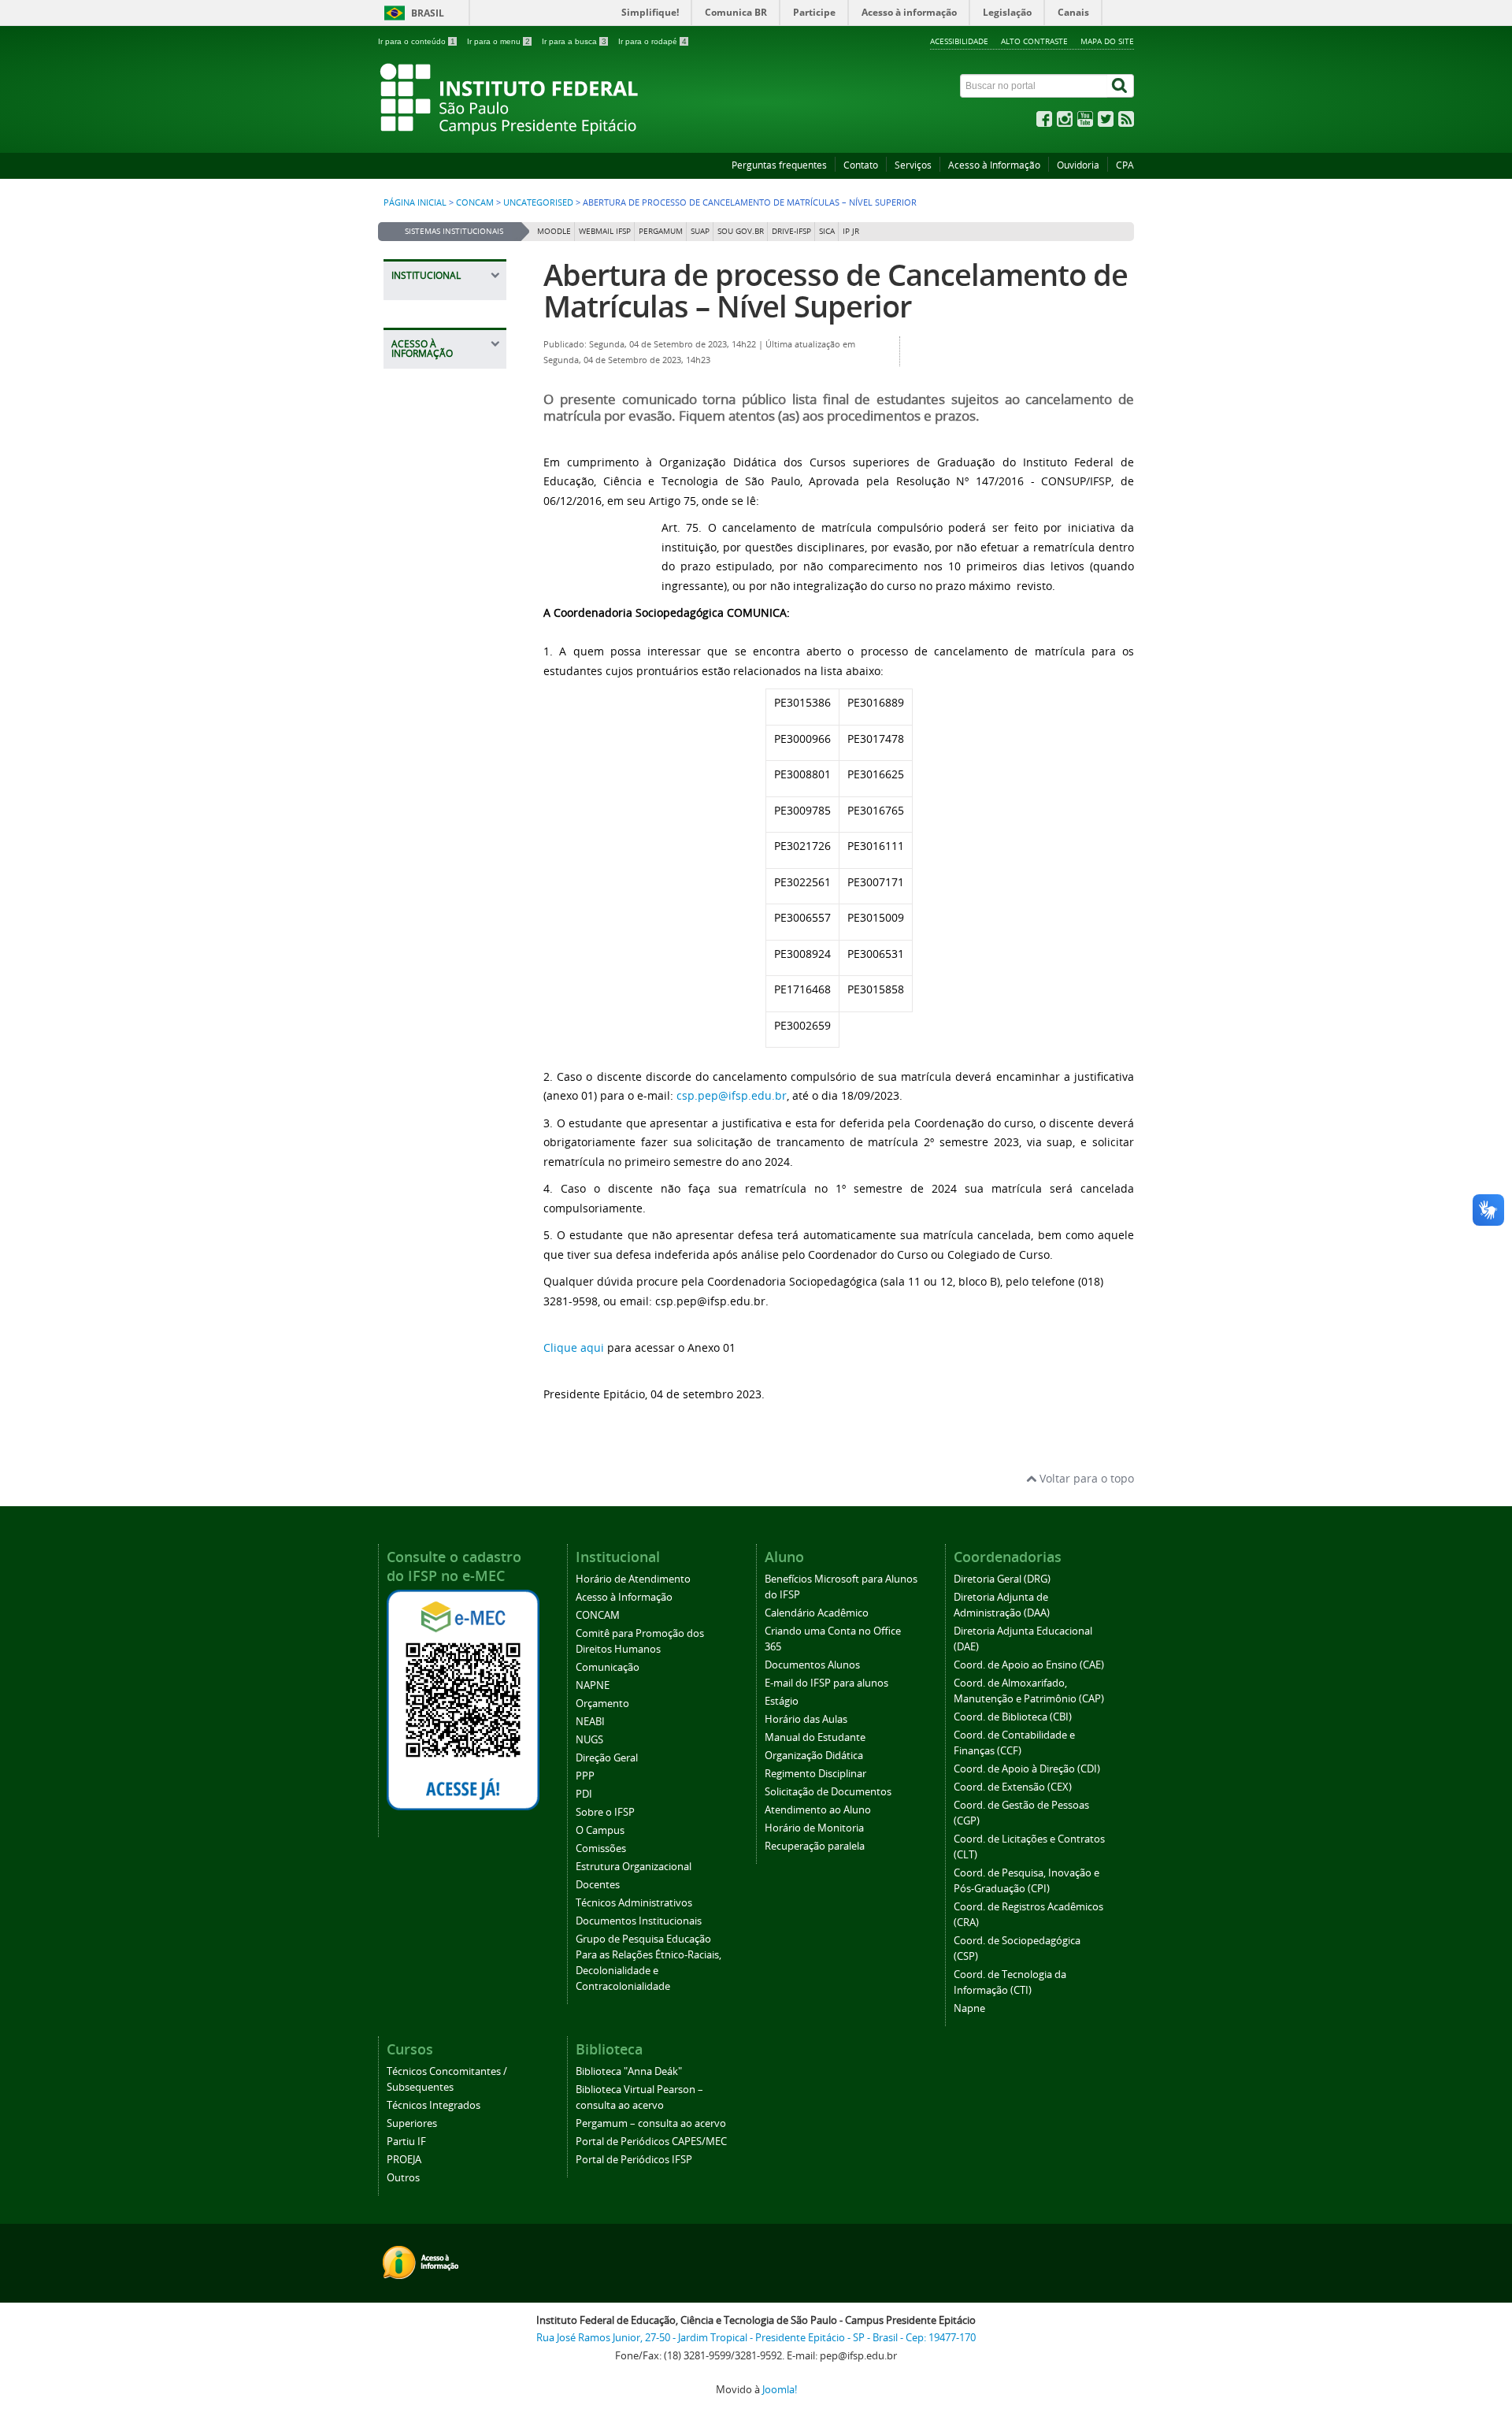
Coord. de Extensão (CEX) (1013, 1787)
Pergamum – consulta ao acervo (651, 2123)
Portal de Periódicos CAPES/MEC (651, 2142)
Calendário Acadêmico (817, 1613)
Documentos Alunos (812, 1665)
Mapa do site (1107, 41)
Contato (861, 165)
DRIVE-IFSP (791, 231)
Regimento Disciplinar (815, 1774)
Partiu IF (406, 2142)
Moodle (554, 231)
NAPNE (593, 1685)
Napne (969, 2008)
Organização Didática (814, 1756)
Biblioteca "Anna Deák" (629, 2071)
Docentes (598, 1885)
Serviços (913, 165)
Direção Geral (607, 1758)
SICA (827, 231)
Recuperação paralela (815, 1846)
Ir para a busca (574, 41)
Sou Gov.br (741, 231)
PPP (585, 1776)
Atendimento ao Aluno (818, 1810)
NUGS (589, 1740)
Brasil (428, 13)
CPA (1125, 165)
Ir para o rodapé (652, 41)
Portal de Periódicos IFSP (634, 2160)
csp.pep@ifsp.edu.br (732, 1095)
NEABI (590, 1722)
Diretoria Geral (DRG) (1002, 1579)
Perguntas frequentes (779, 165)
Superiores (412, 2123)
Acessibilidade (959, 41)
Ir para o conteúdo (417, 41)
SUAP (700, 231)
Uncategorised (538, 202)
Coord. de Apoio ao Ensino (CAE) (1029, 1665)
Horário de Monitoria (814, 1828)
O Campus (600, 1830)
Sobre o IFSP (605, 1812)
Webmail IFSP (605, 231)
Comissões (601, 1848)
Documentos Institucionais (639, 1921)
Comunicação (608, 1667)
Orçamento (602, 1704)
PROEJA (404, 2160)
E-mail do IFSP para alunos (826, 1683)
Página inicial (415, 202)
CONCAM (475, 202)
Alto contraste (1034, 41)
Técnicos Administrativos (634, 1903)
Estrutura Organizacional (634, 1867)
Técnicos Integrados (434, 2105)
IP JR (851, 231)
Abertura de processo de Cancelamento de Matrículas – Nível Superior (836, 290)
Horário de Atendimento (633, 1579)
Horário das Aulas (806, 1719)
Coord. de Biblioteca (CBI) (1013, 1717)
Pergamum (661, 231)
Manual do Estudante (815, 1737)
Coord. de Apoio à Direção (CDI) (1027, 1769)
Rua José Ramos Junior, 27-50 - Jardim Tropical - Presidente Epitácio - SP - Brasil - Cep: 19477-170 (756, 2338)
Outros (403, 2178)
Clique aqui (574, 1347)
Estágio (782, 1701)
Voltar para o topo (1085, 1478)
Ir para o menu (498, 41)
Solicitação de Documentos (828, 1792)
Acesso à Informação (994, 165)
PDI (584, 1794)
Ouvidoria (1078, 165)
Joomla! (780, 2390)
